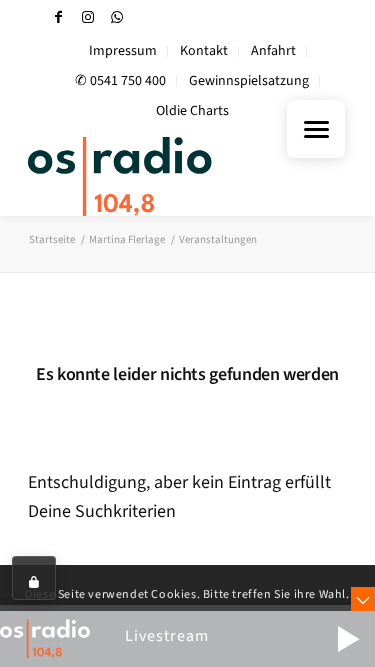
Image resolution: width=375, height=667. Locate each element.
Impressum (123, 51)
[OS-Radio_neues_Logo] (155, 176)
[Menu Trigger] (316, 129)
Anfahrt (273, 51)
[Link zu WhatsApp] (117, 17)
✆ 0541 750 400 (120, 81)
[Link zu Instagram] (88, 17)
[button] (348, 639)
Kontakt (204, 51)
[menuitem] (123, 51)
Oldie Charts (192, 111)
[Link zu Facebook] (59, 17)
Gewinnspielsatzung (249, 81)
